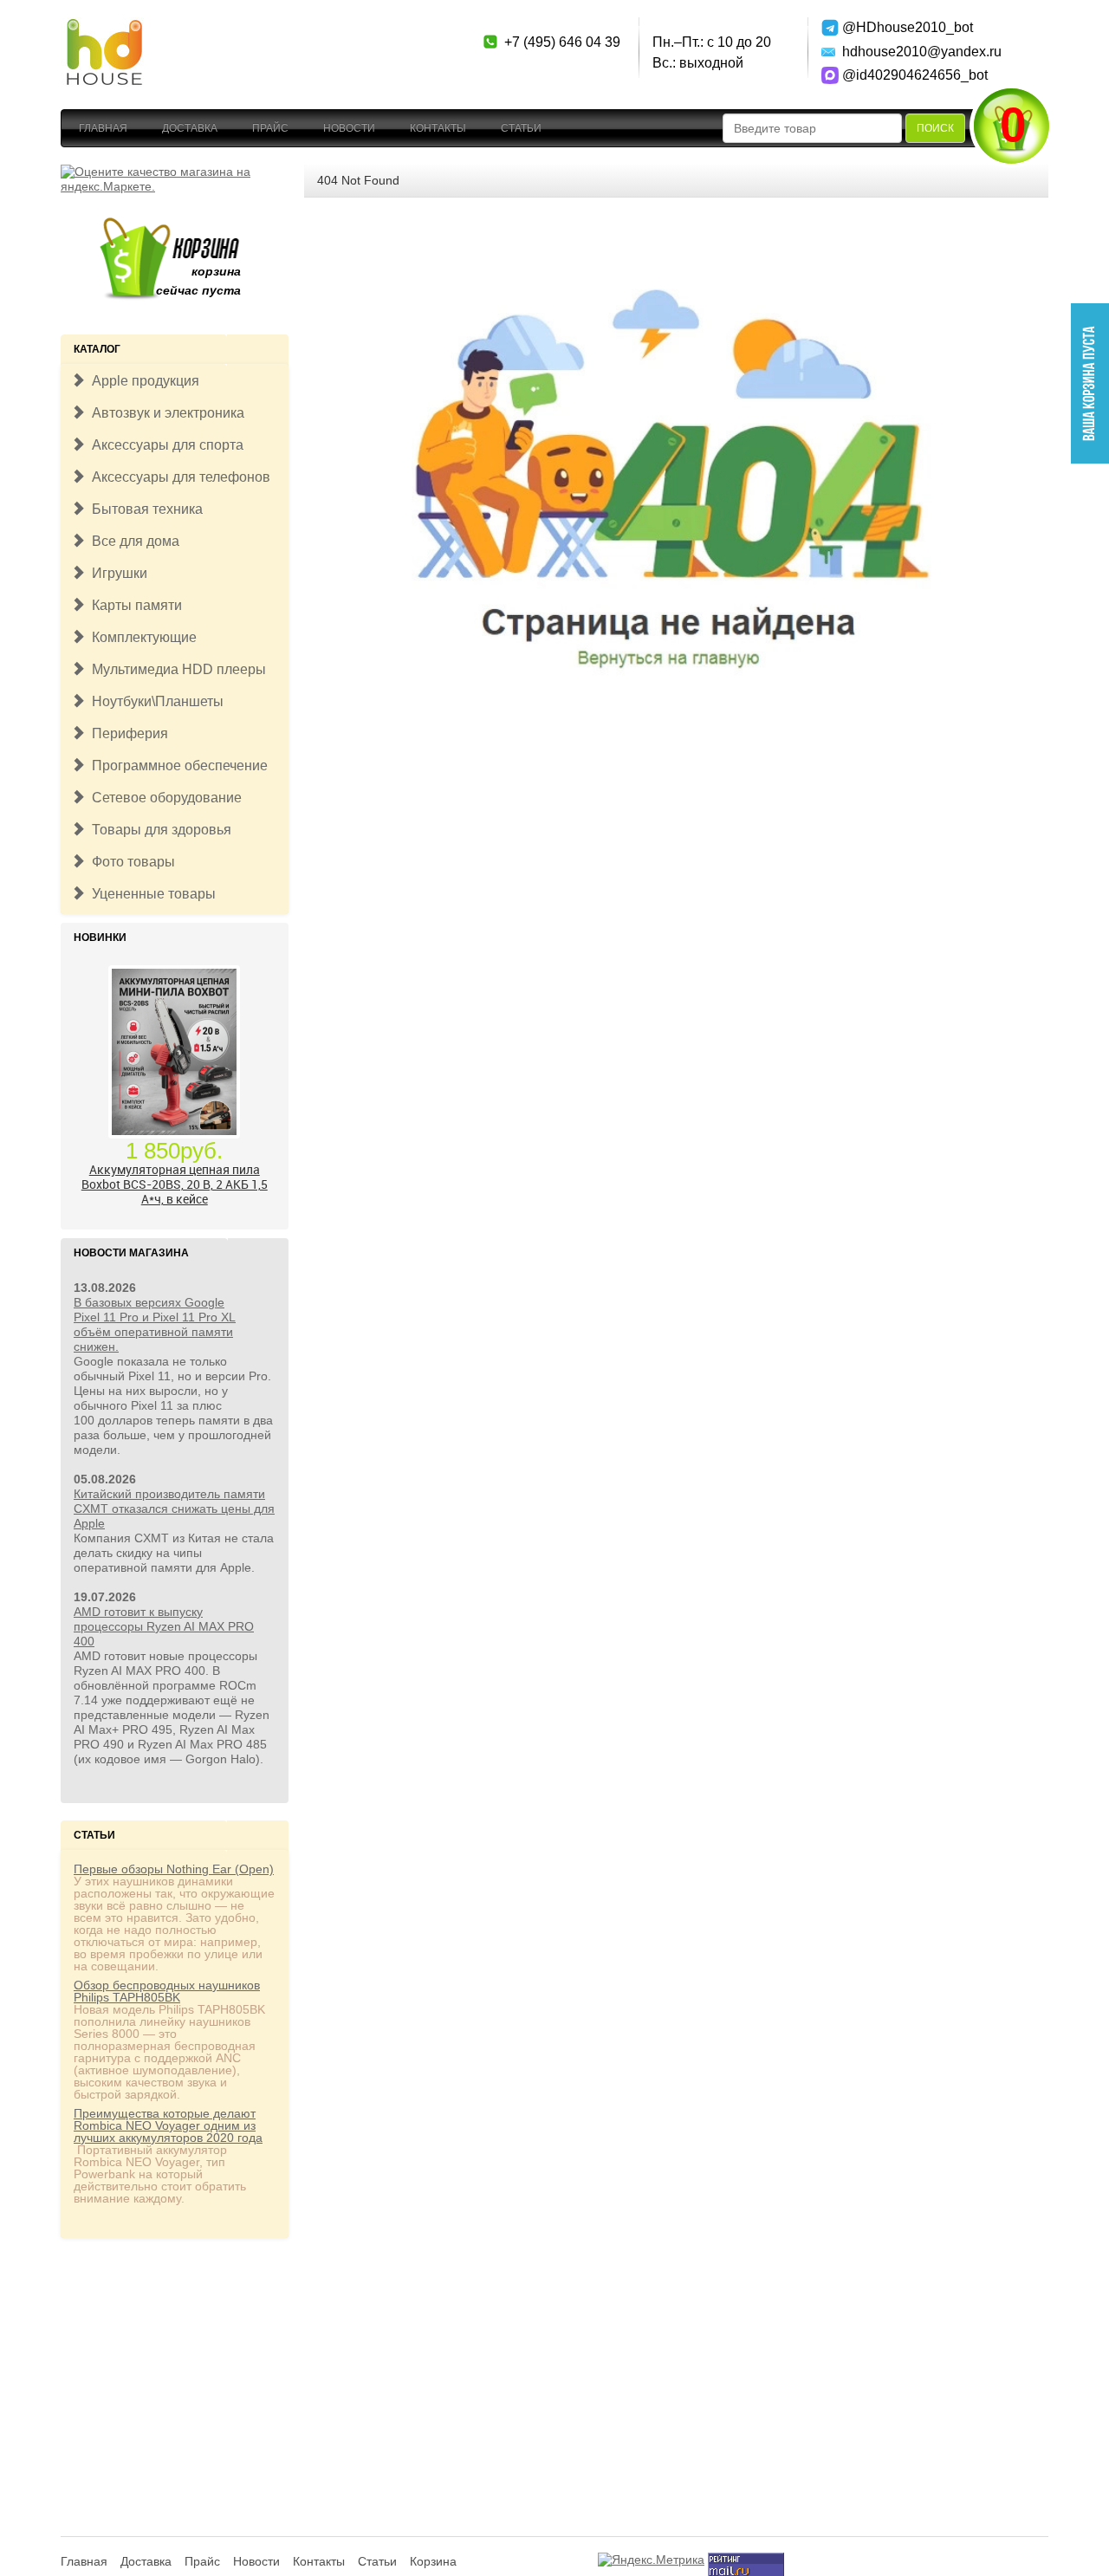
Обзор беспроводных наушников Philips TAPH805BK (167, 1991)
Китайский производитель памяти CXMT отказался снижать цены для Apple (174, 1509)
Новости (349, 128)
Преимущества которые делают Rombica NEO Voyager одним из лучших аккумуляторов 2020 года (168, 2125)
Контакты (438, 128)
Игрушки (116, 573)
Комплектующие (141, 637)
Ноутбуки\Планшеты (154, 701)
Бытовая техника (144, 509)
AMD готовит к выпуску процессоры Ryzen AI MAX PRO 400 (164, 1626)
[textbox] (812, 128)
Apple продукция (142, 381)
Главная (103, 128)
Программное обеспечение (176, 766)
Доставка (190, 128)
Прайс (270, 128)
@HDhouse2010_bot (903, 27)
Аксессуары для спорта (164, 445)
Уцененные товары (150, 894)
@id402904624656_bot (903, 75)
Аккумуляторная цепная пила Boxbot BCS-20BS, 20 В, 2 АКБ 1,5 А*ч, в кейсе (175, 1184)
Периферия (126, 733)
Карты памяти (133, 605)
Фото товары (130, 862)
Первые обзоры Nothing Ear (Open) (174, 1869)
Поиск (935, 128)
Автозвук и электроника (165, 413)
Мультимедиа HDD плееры (175, 669)
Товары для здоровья (158, 830)
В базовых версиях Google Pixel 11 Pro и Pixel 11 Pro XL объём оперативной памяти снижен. (155, 1324)
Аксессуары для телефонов (178, 477)
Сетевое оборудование (163, 798)
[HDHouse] (104, 27)
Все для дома (132, 541)
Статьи (521, 128)
